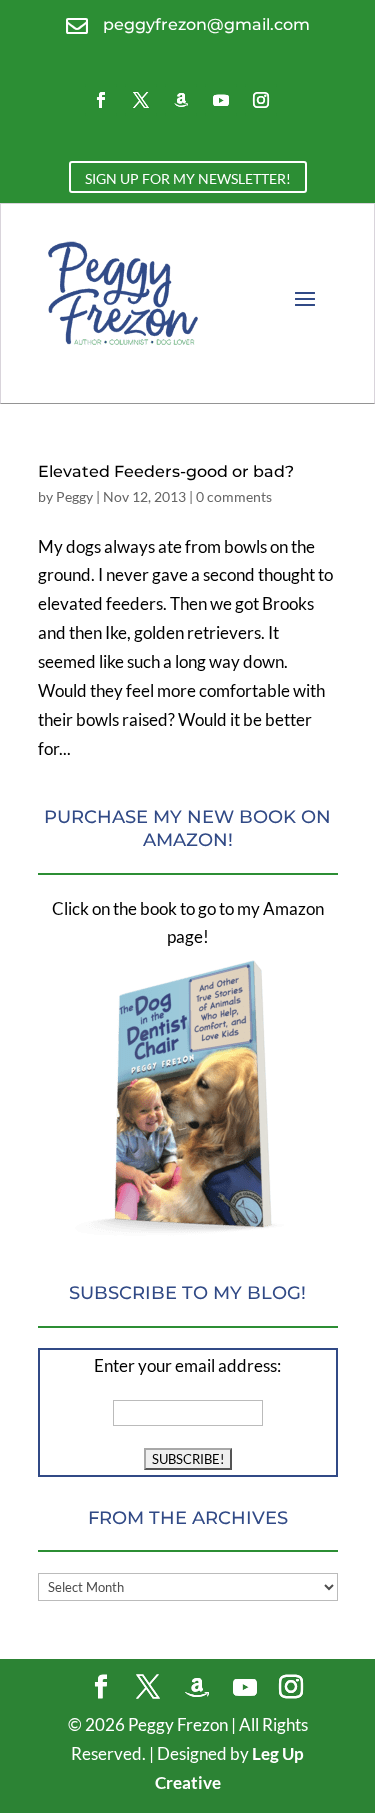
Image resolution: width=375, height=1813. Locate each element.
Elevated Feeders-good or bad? (166, 471)
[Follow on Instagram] (261, 100)
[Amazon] (197, 1688)
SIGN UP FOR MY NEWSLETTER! (188, 178)
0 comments (234, 496)
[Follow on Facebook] (101, 100)
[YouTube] (245, 1688)
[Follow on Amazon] (181, 100)
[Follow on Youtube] (221, 100)
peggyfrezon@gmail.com (206, 24)
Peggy (74, 496)
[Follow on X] (141, 100)
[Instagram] (291, 1688)
